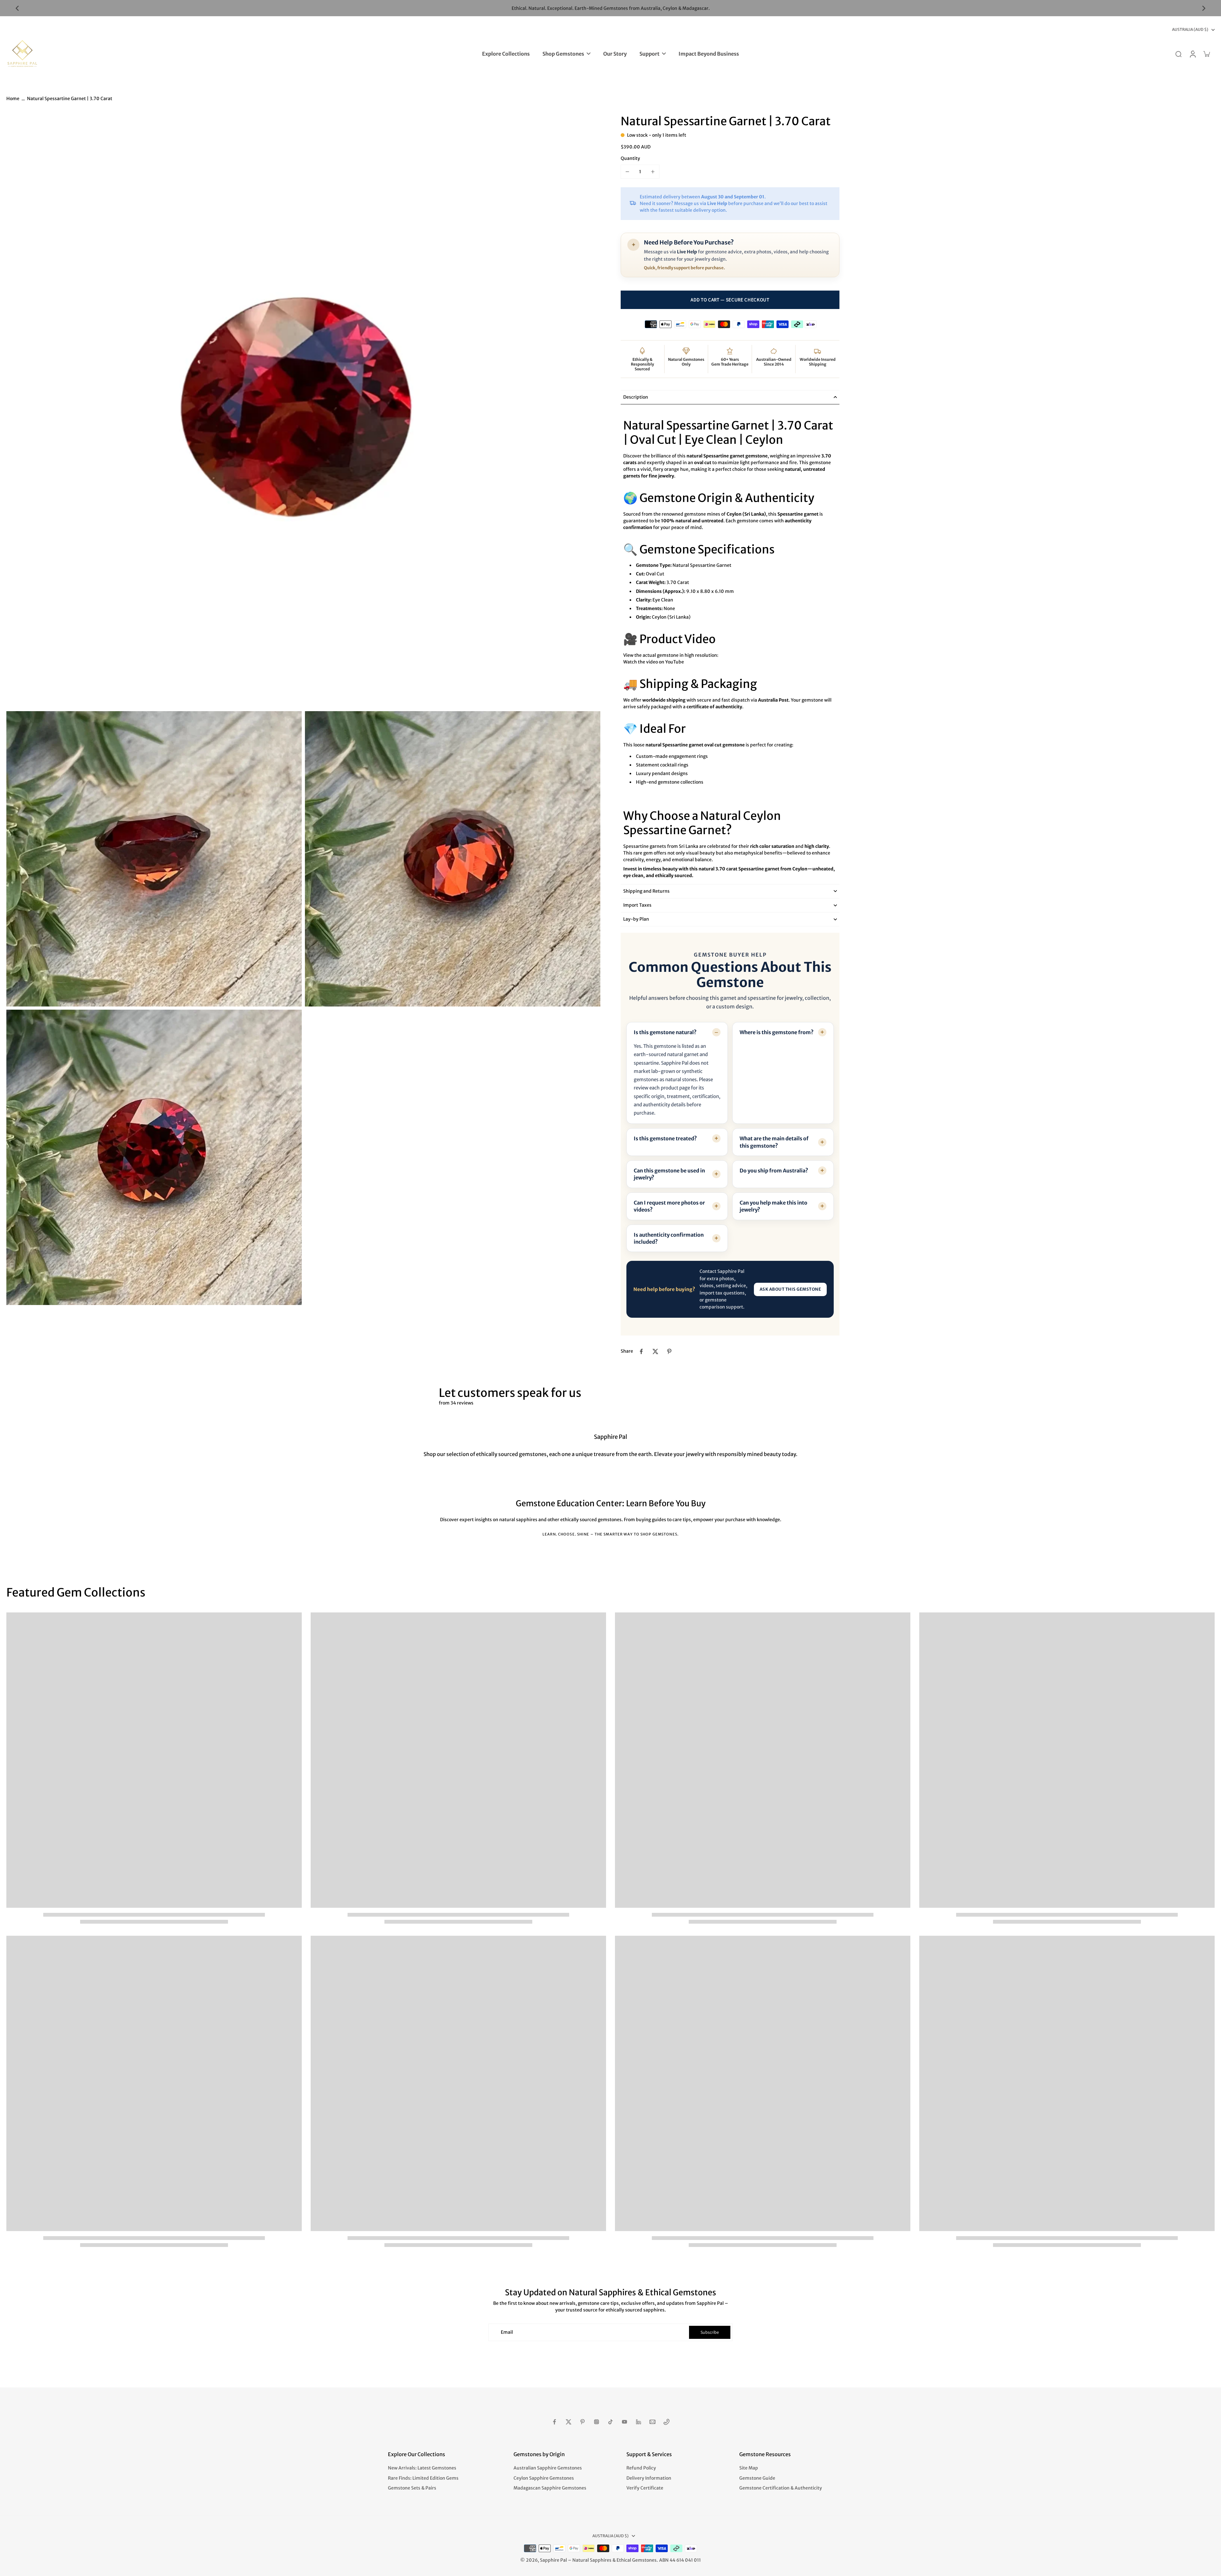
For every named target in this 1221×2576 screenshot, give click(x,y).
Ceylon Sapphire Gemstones (544, 2478)
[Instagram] (597, 2422)
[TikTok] (610, 2422)
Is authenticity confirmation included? (669, 1238)
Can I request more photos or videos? (669, 1206)
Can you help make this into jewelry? (773, 1206)
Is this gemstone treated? (665, 1138)
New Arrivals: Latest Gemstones (422, 2468)
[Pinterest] (583, 2422)
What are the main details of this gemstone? (774, 1142)
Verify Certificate (645, 2488)
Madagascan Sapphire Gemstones (550, 2488)
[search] (1178, 54)
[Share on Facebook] (641, 1351)
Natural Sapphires (592, 2560)
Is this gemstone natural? (665, 1032)
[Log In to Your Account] (1192, 54)
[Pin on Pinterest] (669, 1351)
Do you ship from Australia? (774, 1171)
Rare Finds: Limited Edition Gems (423, 2478)
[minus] (627, 172)
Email (507, 2332)
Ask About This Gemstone (790, 1289)
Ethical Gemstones (637, 2560)
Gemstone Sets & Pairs (412, 2488)
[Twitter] (569, 2422)
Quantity (630, 158)
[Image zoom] (303, 411)
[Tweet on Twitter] (655, 1351)
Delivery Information (649, 2478)
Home (13, 99)
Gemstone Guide (757, 2478)
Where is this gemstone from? (777, 1032)
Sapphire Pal (553, 2560)
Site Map (749, 2468)
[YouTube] (624, 2422)
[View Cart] (1206, 54)
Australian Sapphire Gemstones (548, 2468)
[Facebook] (555, 2422)
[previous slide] (17, 8)
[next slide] (1204, 8)
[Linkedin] (638, 2422)
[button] (730, 300)
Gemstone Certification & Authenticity (781, 2488)
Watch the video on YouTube (654, 662)
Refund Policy (641, 2468)
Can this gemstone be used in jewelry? (669, 1174)
